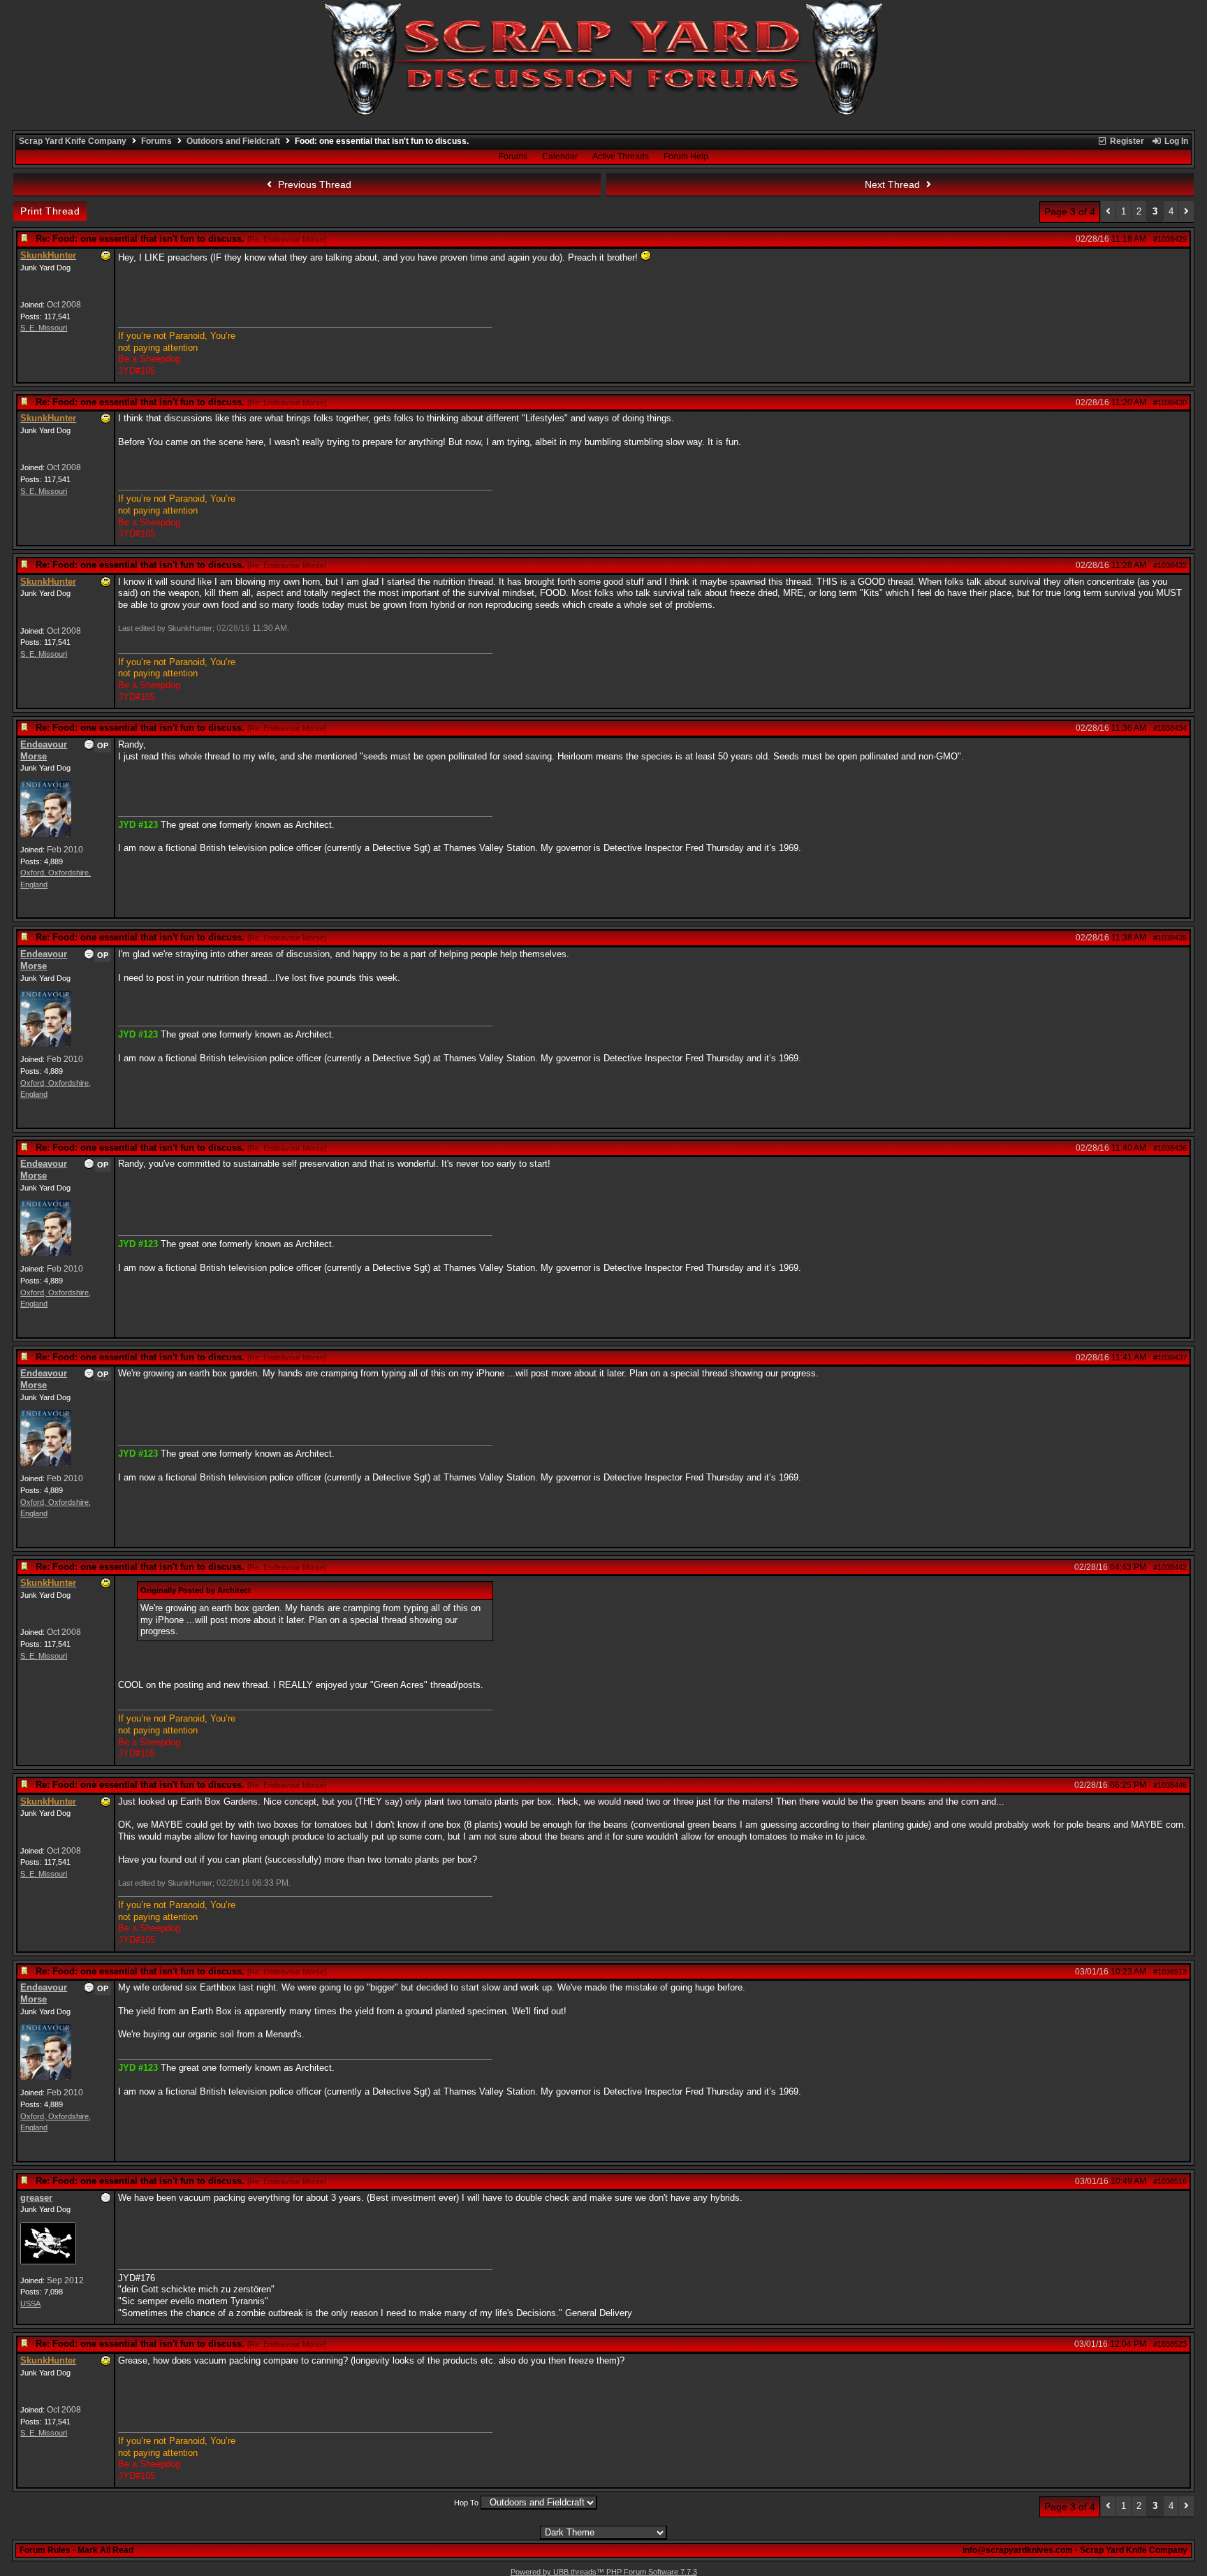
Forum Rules (45, 2550)
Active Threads (621, 157)
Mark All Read (105, 2550)
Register (1126, 141)
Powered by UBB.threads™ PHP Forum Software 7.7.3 (604, 2572)
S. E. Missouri (44, 328)
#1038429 (1170, 239)
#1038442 (1170, 1567)
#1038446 (1170, 1785)
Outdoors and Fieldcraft (233, 141)
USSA (30, 2304)
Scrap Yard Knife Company (73, 141)
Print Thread (50, 211)
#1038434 (1170, 728)
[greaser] (48, 2262)
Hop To (466, 2503)
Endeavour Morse (44, 750)
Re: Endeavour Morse (287, 239)
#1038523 (1170, 2344)
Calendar (560, 157)
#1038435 (1170, 938)
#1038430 (1170, 402)
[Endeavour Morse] (46, 834)
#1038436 (1170, 1148)
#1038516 (1170, 2181)
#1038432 (1170, 565)
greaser (36, 2198)
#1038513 (1170, 1972)
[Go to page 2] (1108, 212)
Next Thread (894, 184)
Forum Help (686, 157)
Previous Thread (313, 184)
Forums (156, 141)
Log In (1175, 141)
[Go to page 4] (1186, 212)
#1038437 (1170, 1358)
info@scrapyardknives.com (1018, 2550)
